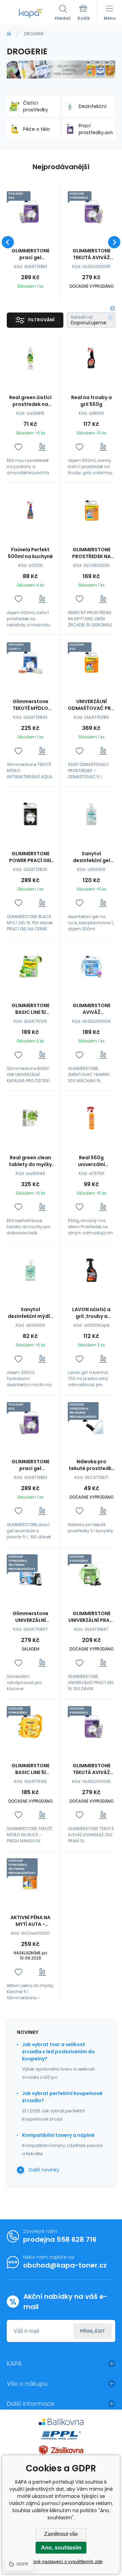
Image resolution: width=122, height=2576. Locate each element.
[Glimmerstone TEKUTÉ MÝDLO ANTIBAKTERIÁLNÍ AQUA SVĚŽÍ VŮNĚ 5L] (30, 662)
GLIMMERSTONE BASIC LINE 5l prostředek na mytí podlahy (30, 1009)
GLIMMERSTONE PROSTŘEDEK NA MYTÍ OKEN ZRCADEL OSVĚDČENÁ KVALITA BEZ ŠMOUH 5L (91, 553)
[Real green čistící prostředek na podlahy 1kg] (30, 358)
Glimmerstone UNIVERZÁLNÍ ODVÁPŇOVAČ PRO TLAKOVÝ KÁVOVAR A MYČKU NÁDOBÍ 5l (30, 1617)
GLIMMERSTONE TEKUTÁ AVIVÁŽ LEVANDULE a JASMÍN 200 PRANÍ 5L (91, 254)
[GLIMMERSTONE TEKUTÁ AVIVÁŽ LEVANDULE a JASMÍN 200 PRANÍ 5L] (91, 211)
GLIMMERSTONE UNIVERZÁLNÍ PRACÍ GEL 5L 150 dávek (91, 1617)
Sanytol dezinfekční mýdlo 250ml (30, 1313)
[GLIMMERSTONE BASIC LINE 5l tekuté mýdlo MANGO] (30, 1726)
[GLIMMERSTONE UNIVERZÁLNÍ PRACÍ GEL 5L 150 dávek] (91, 1574)
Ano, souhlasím (61, 2548)
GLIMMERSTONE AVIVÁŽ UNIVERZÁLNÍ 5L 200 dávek (91, 1009)
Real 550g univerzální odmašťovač (91, 1161)
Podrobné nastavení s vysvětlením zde (61, 2561)
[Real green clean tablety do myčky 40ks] (30, 1118)
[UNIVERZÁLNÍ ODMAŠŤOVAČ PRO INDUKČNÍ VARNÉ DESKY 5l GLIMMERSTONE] (91, 662)
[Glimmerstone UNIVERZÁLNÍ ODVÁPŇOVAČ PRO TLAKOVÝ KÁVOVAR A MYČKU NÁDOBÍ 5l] (30, 1574)
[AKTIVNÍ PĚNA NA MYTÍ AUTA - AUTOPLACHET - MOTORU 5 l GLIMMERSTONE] (30, 1878)
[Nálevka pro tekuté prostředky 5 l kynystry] (91, 1422)
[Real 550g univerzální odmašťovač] (91, 1118)
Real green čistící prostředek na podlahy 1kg (30, 401)
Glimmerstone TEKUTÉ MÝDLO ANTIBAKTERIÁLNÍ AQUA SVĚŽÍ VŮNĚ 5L (30, 705)
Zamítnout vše (61, 2534)
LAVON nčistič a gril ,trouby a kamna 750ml (91, 1313)
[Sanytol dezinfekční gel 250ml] (91, 814)
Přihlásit (93, 2331)
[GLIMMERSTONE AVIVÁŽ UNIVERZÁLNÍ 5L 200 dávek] (91, 966)
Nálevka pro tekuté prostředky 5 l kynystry (91, 1465)
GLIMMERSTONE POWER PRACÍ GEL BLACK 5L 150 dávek (30, 857)
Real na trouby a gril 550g (91, 401)
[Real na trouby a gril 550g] (91, 358)
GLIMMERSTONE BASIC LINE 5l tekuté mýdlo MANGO (30, 1769)
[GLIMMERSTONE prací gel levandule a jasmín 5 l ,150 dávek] (30, 211)
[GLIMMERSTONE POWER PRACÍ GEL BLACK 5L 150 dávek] (30, 814)
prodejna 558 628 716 (60, 2239)
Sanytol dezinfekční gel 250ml (91, 857)
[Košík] (84, 13)
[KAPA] (9, 34)
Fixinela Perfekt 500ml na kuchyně (30, 553)
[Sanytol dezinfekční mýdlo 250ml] (30, 1270)
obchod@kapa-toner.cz (65, 2265)
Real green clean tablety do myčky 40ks (30, 1161)
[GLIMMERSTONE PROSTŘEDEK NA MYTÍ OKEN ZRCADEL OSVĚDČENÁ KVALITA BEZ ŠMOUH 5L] (91, 510)
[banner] (31, 13)
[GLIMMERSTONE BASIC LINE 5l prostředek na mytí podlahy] (30, 966)
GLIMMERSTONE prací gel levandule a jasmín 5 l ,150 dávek (30, 254)
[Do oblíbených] (18, 447)
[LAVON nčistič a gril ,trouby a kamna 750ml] (91, 1270)
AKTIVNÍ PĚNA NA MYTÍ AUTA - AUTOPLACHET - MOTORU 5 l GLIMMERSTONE (30, 1921)
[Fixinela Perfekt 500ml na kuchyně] (30, 510)
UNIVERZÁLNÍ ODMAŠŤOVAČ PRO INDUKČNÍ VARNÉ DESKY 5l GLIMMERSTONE (91, 705)
